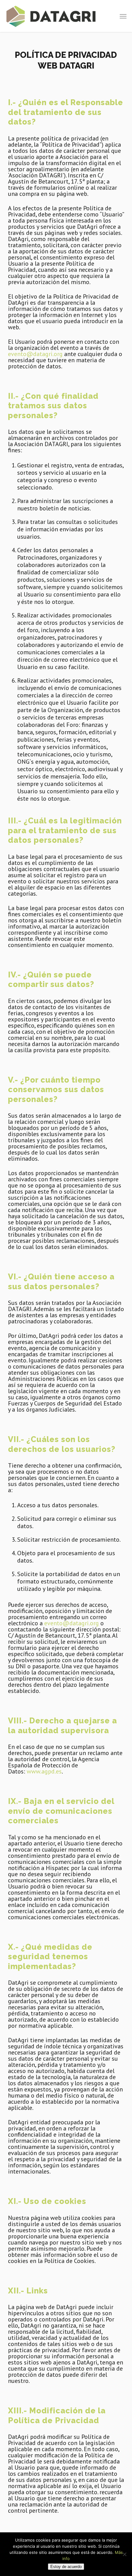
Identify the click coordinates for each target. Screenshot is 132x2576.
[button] (123, 16)
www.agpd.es (44, 1771)
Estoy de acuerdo (66, 2567)
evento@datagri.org (35, 354)
